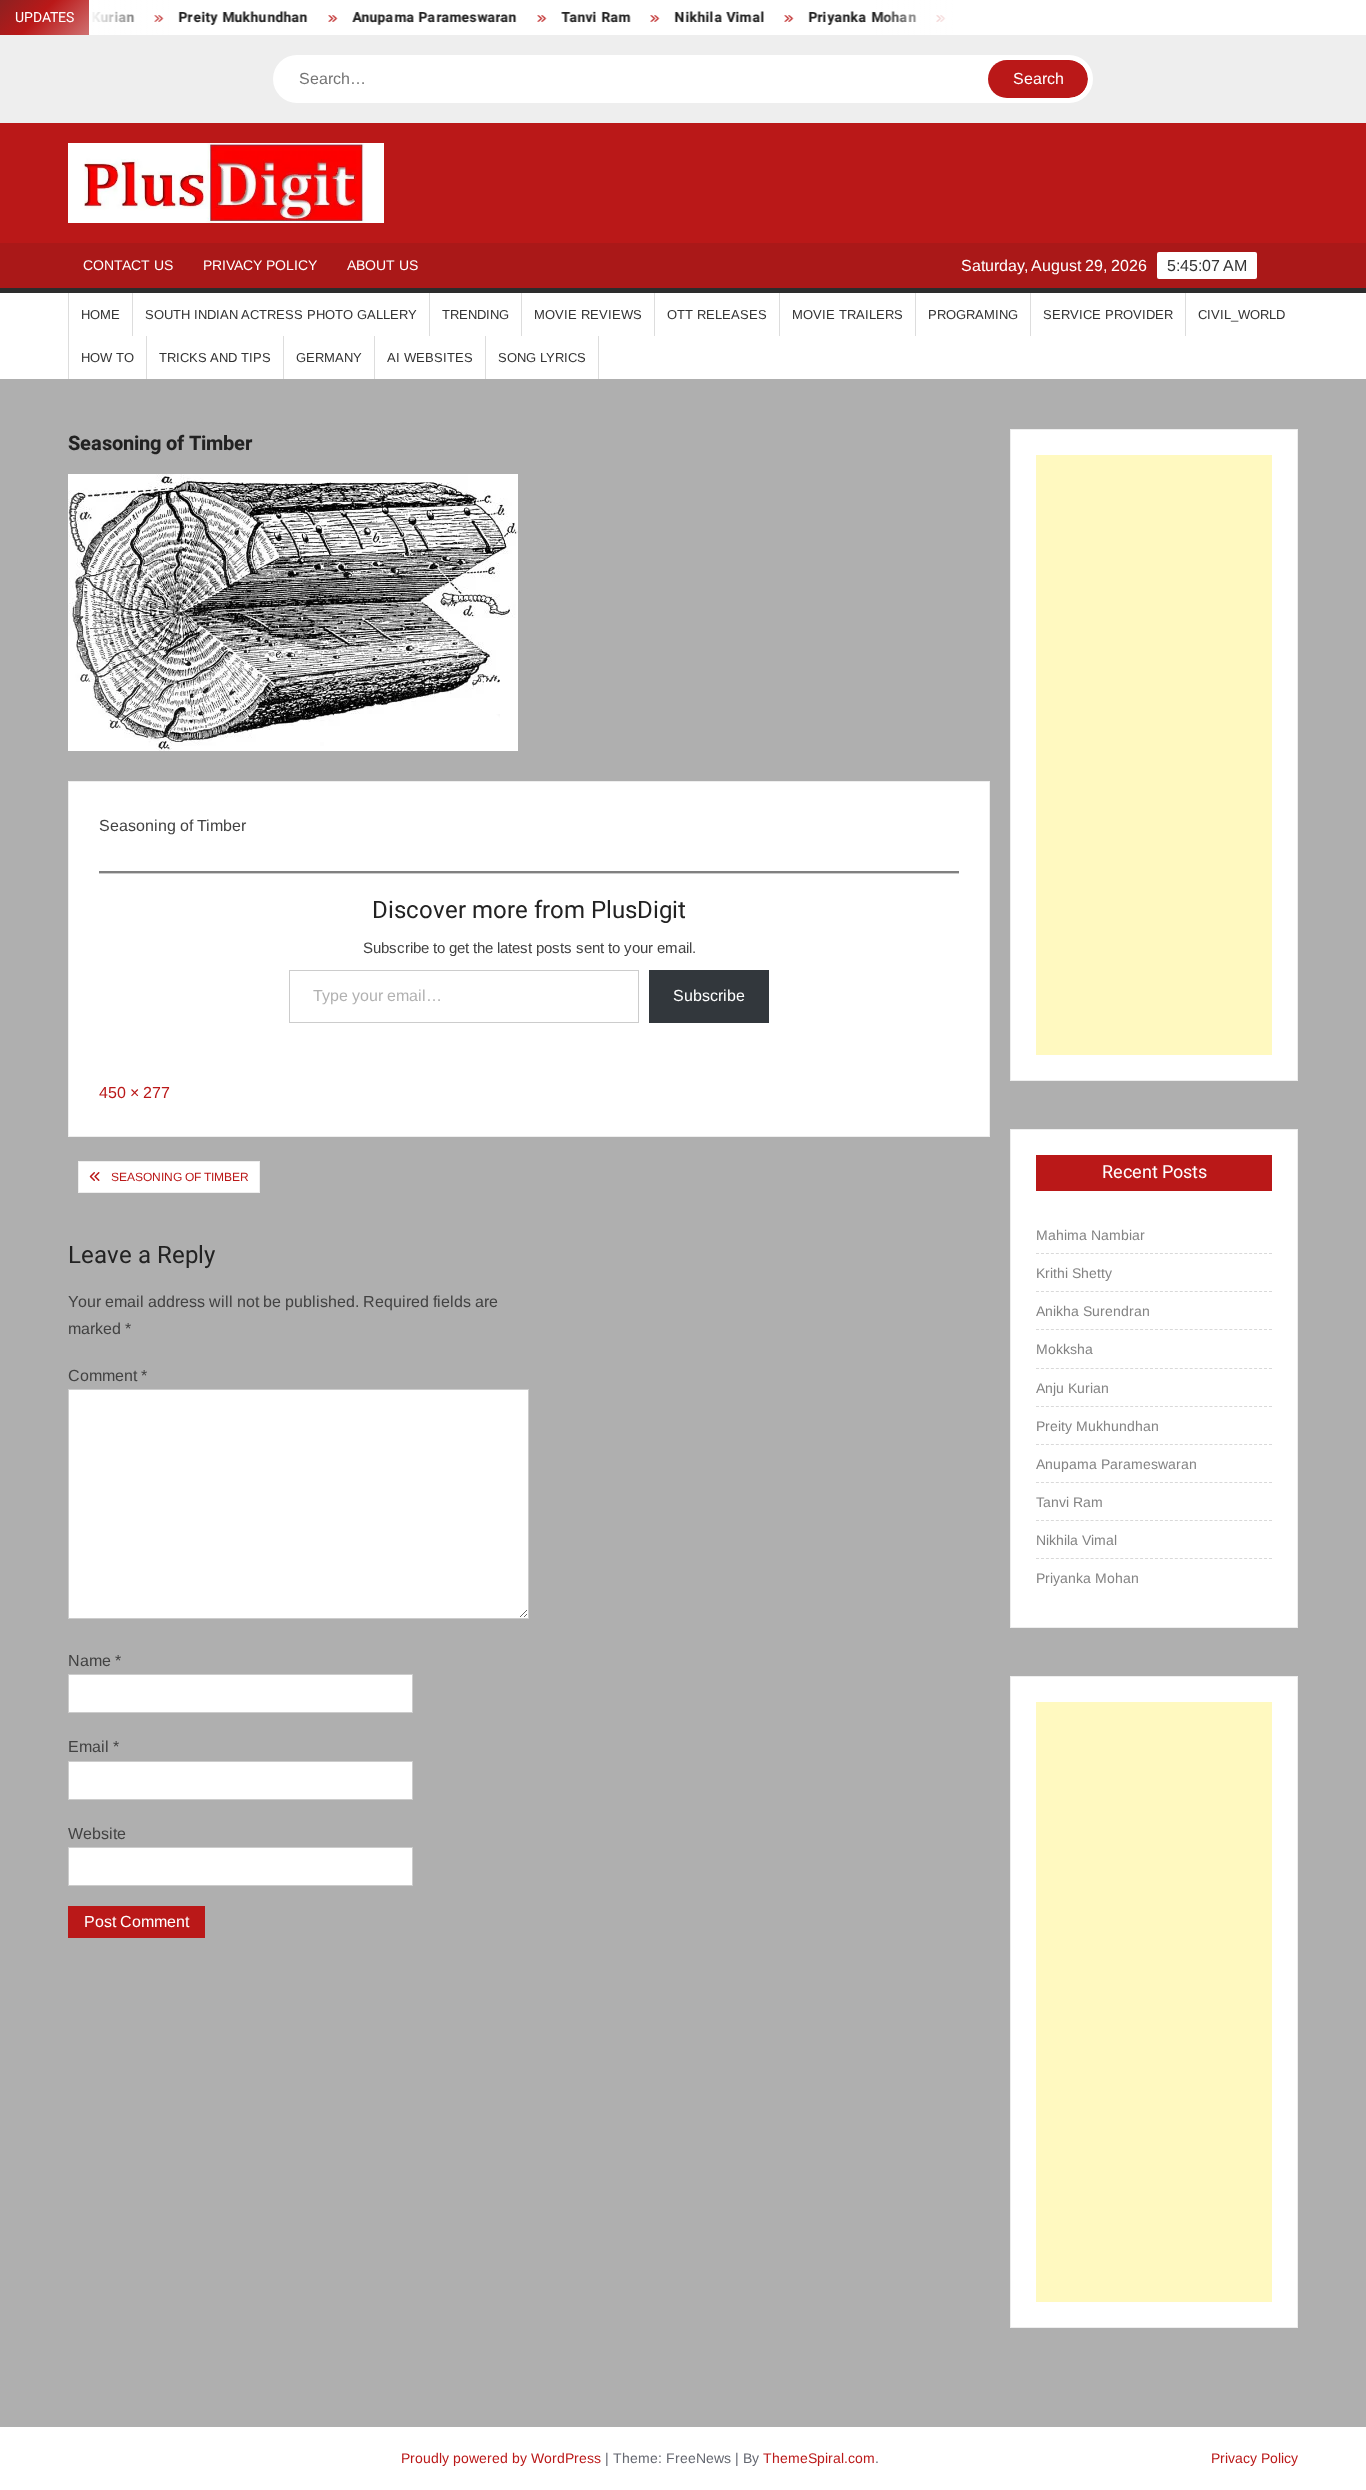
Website (97, 1833)
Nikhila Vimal (687, 17)
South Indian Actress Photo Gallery (281, 314)
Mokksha (1064, 1349)
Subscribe (709, 995)
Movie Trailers (847, 314)
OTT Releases (717, 314)
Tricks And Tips (215, 357)
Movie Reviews (588, 314)
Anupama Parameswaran (401, 17)
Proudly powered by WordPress (501, 2458)
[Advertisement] (1153, 755)
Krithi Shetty (1074, 1273)
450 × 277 (134, 1092)
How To (107, 357)
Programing (973, 314)
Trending (475, 314)
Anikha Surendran (1093, 1311)
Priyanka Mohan (829, 17)
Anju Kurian (1072, 1388)
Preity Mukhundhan (209, 17)
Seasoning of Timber (180, 1177)
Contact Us (128, 265)
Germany (329, 357)
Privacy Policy (260, 265)
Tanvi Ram (563, 17)
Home (100, 314)
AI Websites (430, 357)
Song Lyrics (542, 357)
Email (93, 1746)
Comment (107, 1375)
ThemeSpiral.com (819, 2458)
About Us (382, 265)
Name (94, 1660)
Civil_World (1241, 314)
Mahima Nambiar (1090, 1235)
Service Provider (1108, 314)
